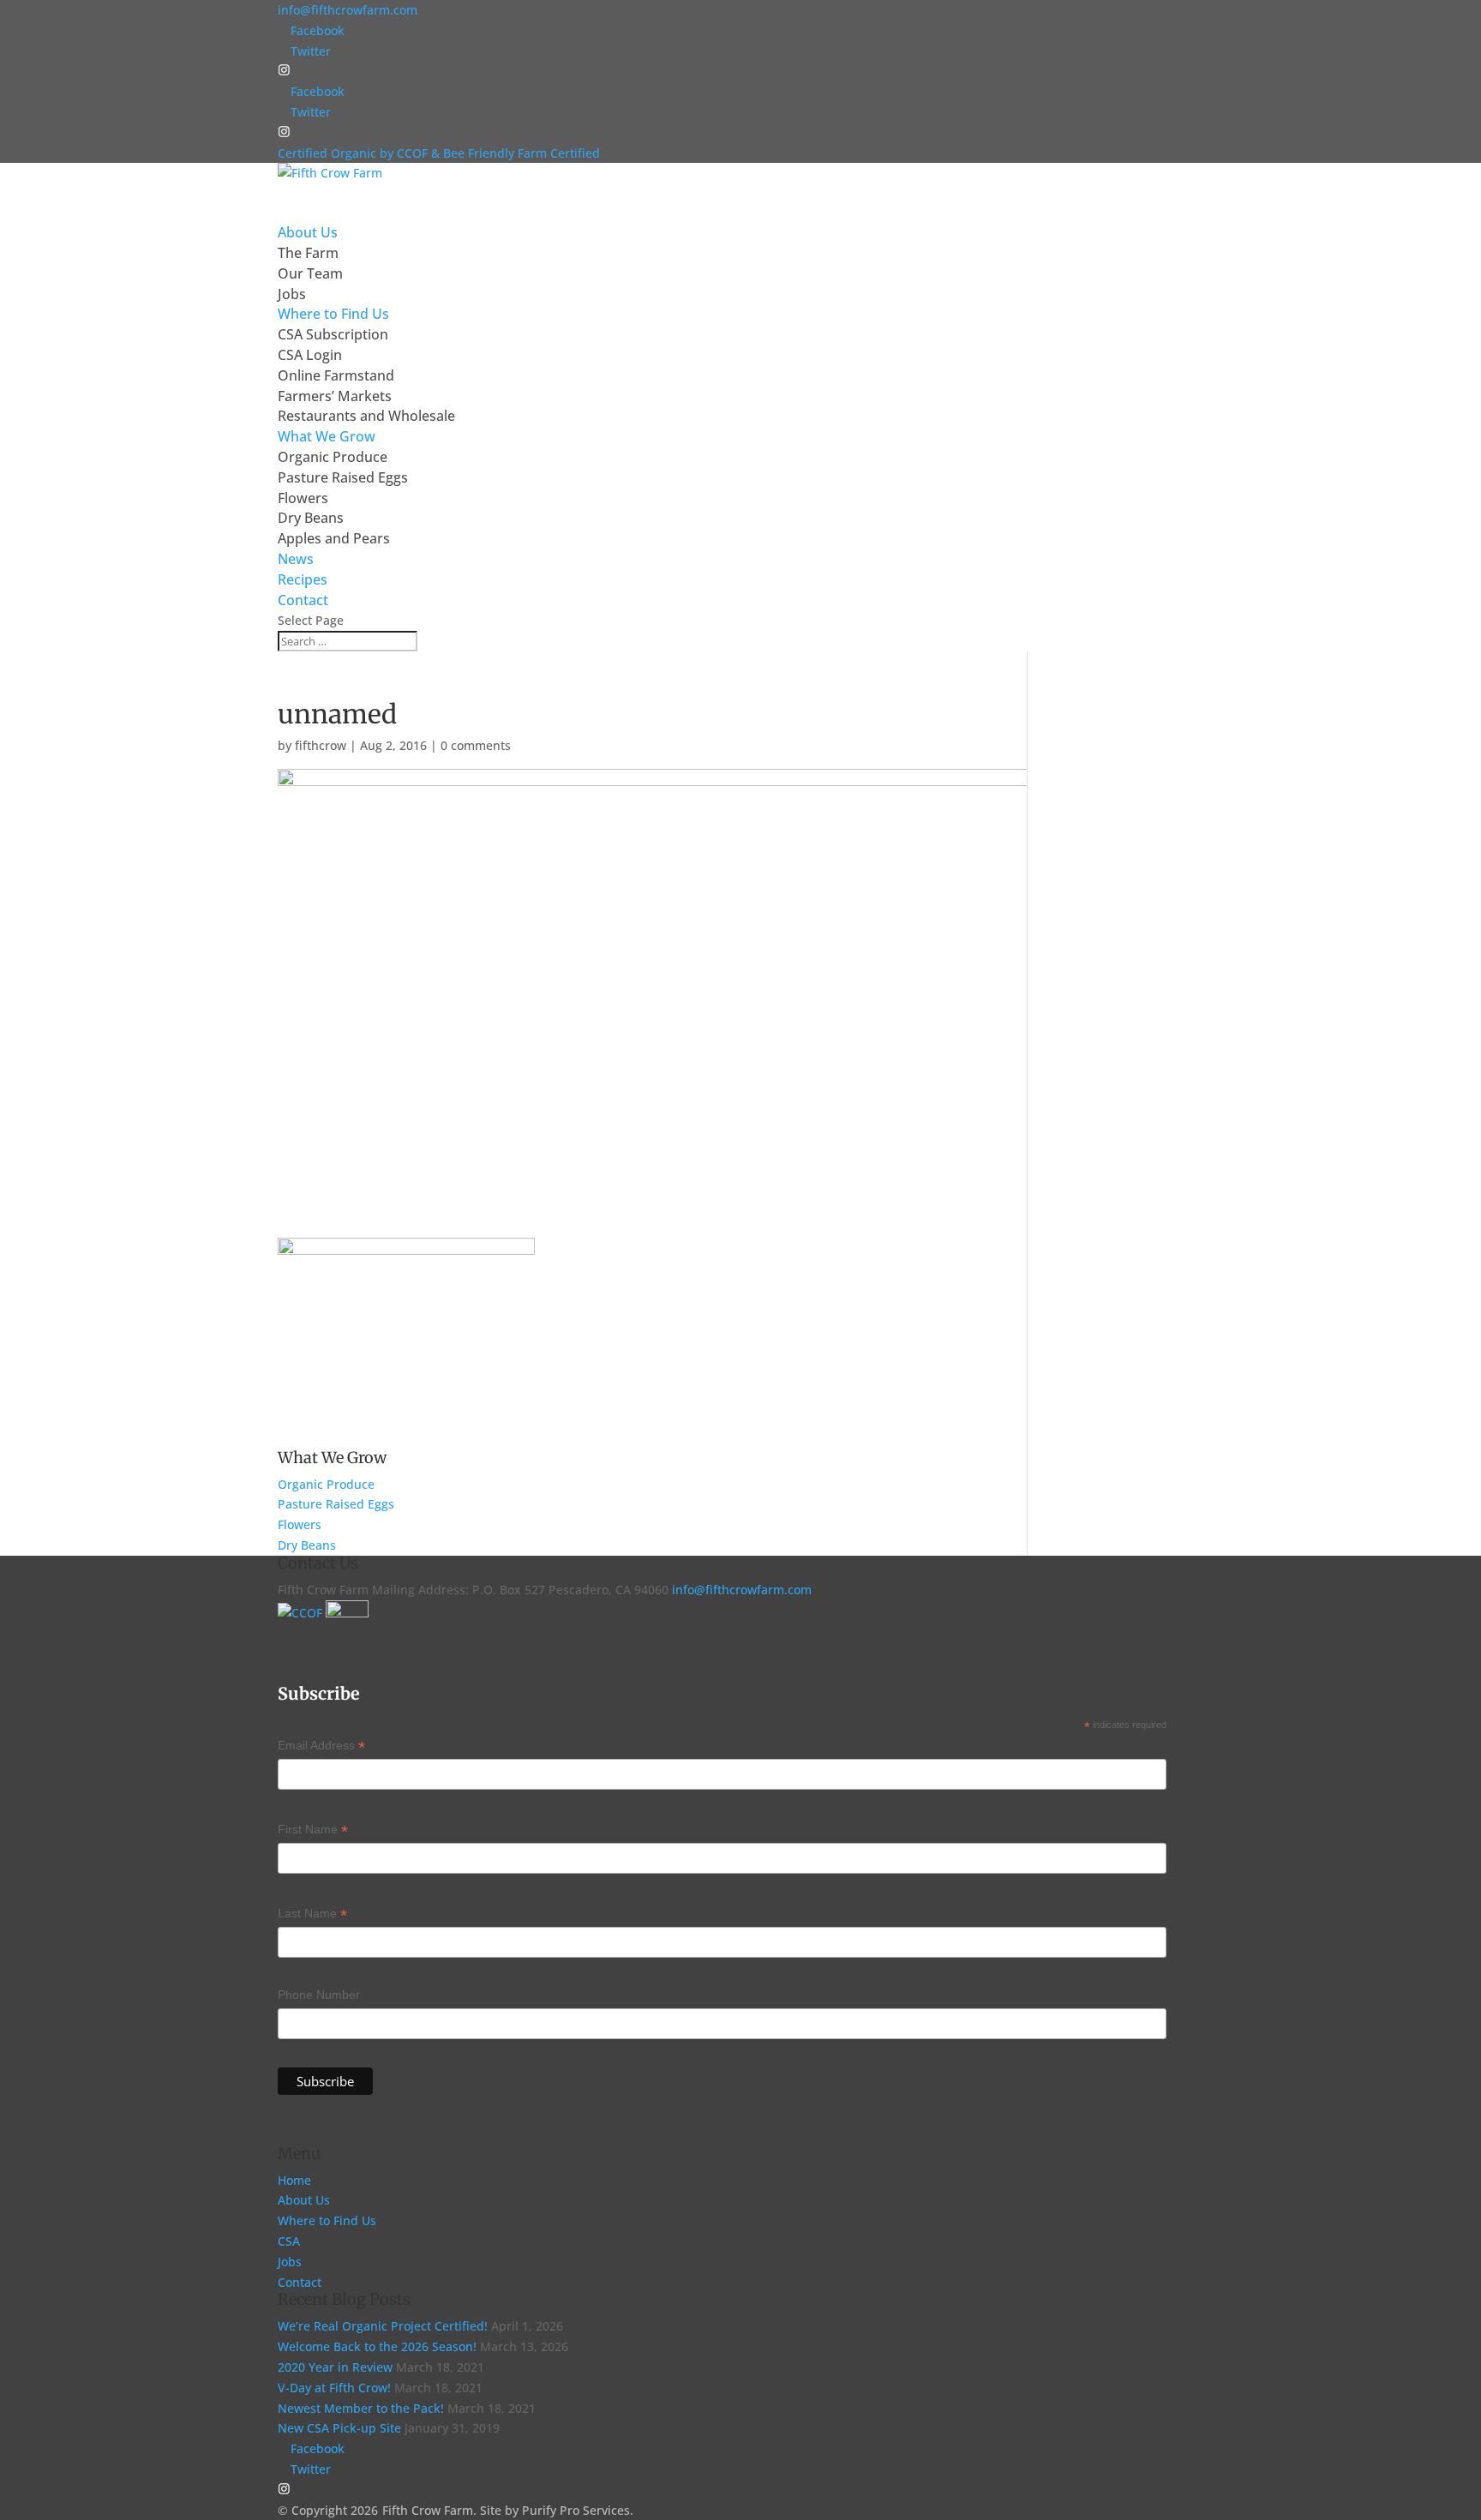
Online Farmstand (336, 375)
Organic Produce (333, 457)
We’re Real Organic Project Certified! (383, 2326)
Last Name (312, 1915)
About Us (304, 2200)
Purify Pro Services (576, 2510)
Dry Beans (311, 518)
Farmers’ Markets (335, 396)
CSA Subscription (333, 334)
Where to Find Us (327, 2220)
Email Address (321, 1747)
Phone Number (319, 1995)
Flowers (303, 498)
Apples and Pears (334, 538)
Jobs (292, 294)
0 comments (476, 745)
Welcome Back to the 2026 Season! (377, 2346)
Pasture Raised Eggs (343, 477)
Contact (300, 2282)
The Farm (308, 253)
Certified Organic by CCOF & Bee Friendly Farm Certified (439, 153)
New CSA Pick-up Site (339, 2428)
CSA (289, 2241)
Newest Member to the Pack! (361, 2408)
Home (294, 2180)
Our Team (310, 273)
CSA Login (310, 355)
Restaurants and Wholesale (366, 416)
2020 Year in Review (335, 2367)
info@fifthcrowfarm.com (742, 1590)
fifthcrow (321, 745)
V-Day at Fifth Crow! (334, 2388)
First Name (313, 1831)
